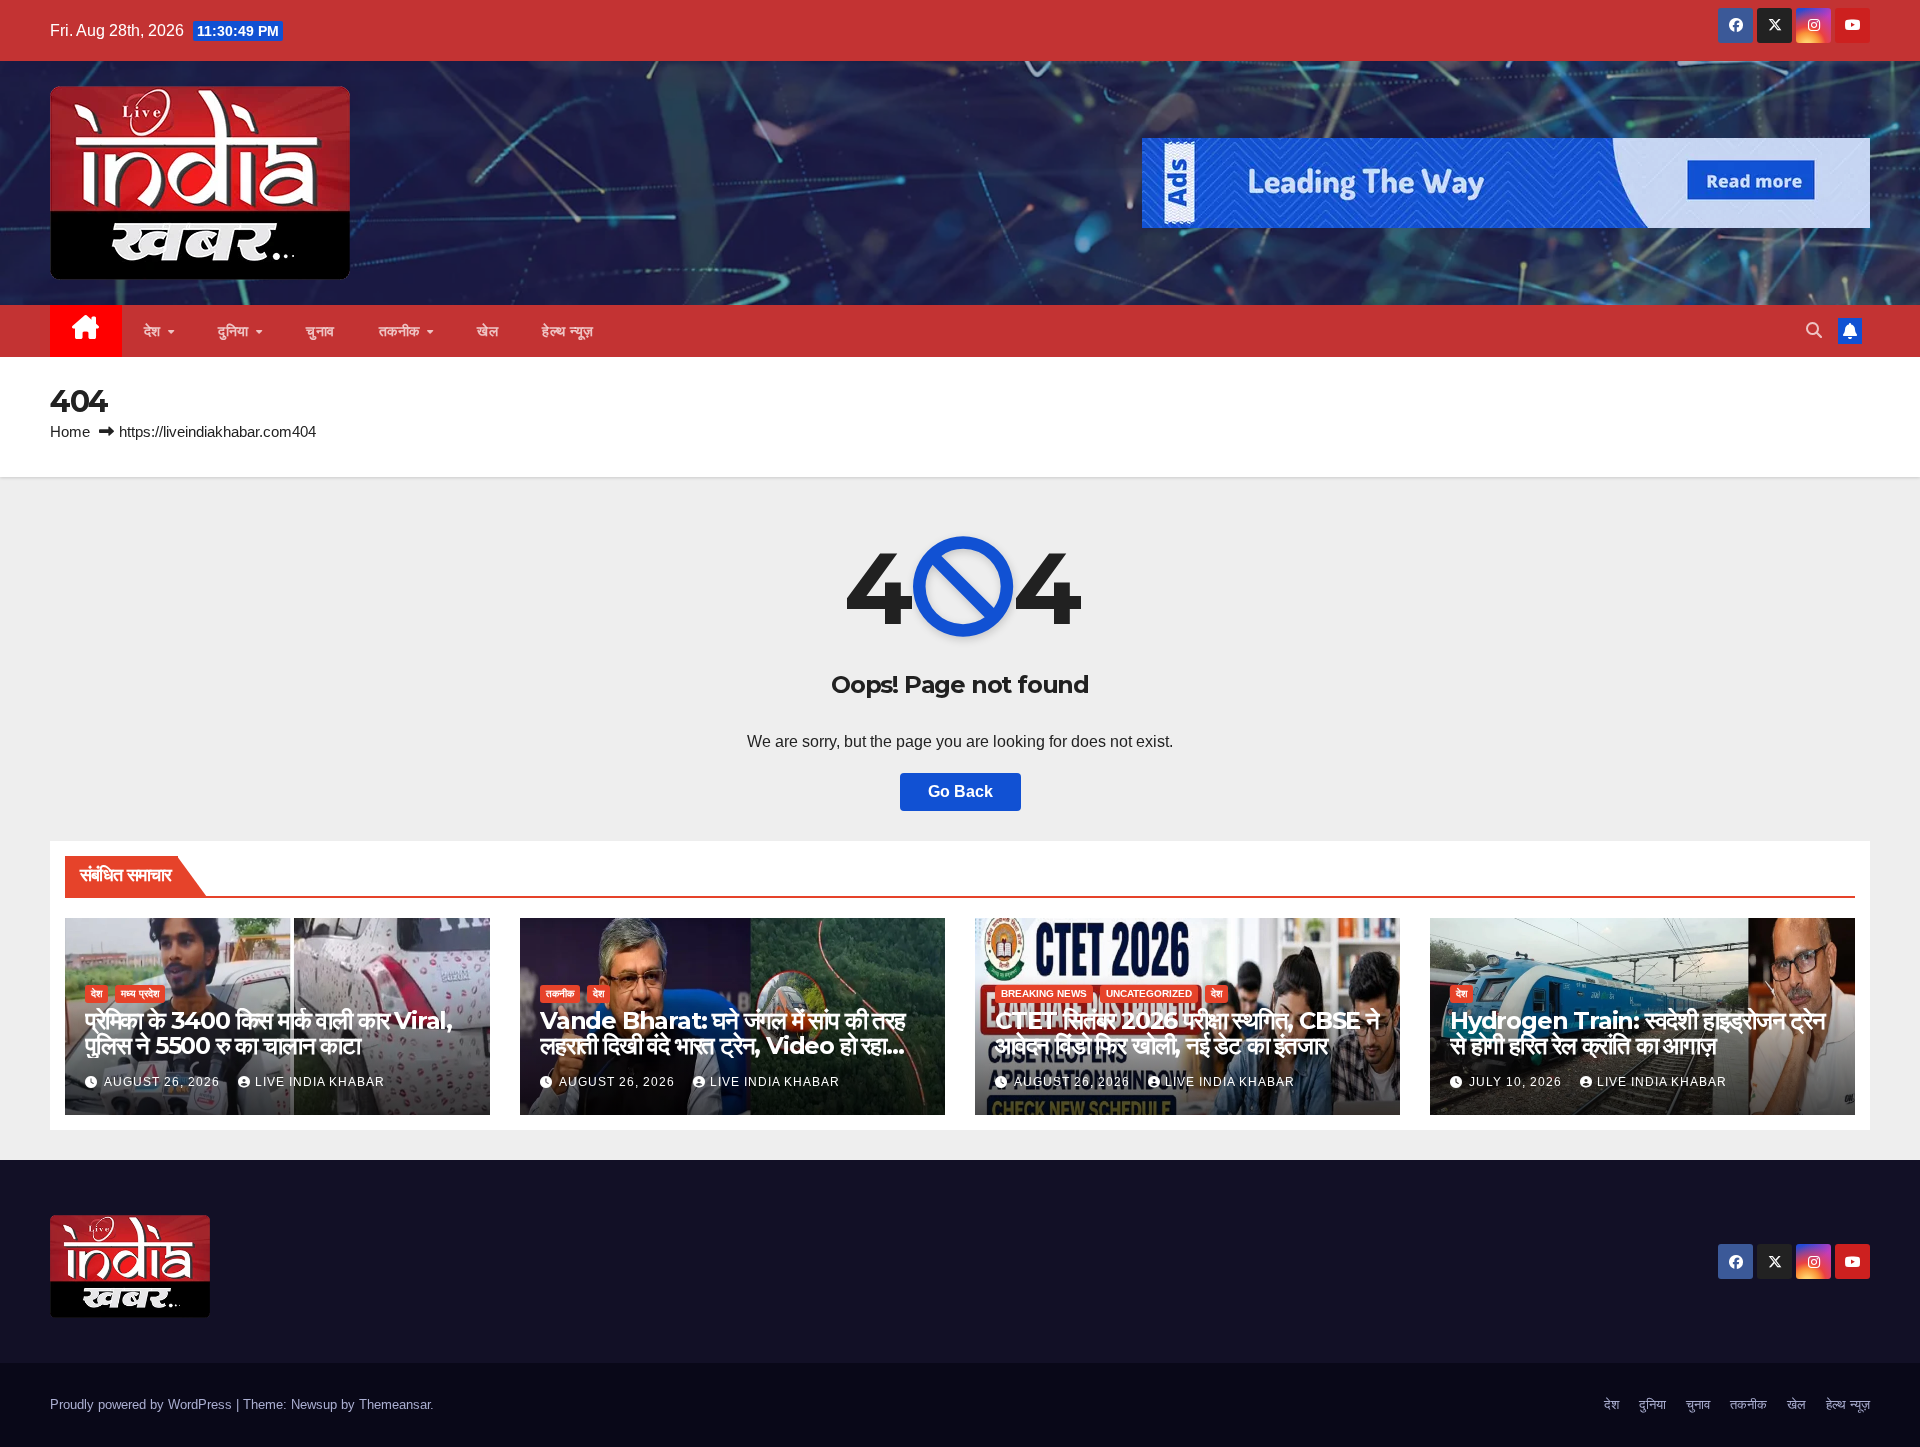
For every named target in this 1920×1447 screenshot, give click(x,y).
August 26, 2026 (164, 1082)
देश (155, 331)
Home (70, 431)
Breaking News (1044, 993)
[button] (1814, 330)
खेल (487, 331)
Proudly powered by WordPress (143, 1404)
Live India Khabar (320, 1082)
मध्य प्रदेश (140, 993)
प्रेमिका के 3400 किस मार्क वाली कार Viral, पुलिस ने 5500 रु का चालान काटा (268, 1033)
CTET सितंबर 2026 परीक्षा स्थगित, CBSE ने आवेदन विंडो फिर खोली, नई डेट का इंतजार (1187, 1033)
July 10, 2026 (1517, 1082)
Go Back (960, 791)
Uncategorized (1149, 993)
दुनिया (235, 331)
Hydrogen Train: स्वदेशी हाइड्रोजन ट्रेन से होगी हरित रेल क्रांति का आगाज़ (1637, 1033)
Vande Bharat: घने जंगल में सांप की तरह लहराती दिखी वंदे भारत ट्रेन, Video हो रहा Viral (722, 1045)
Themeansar (394, 1404)
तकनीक (402, 331)
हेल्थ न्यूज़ (568, 331)
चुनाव (320, 331)
